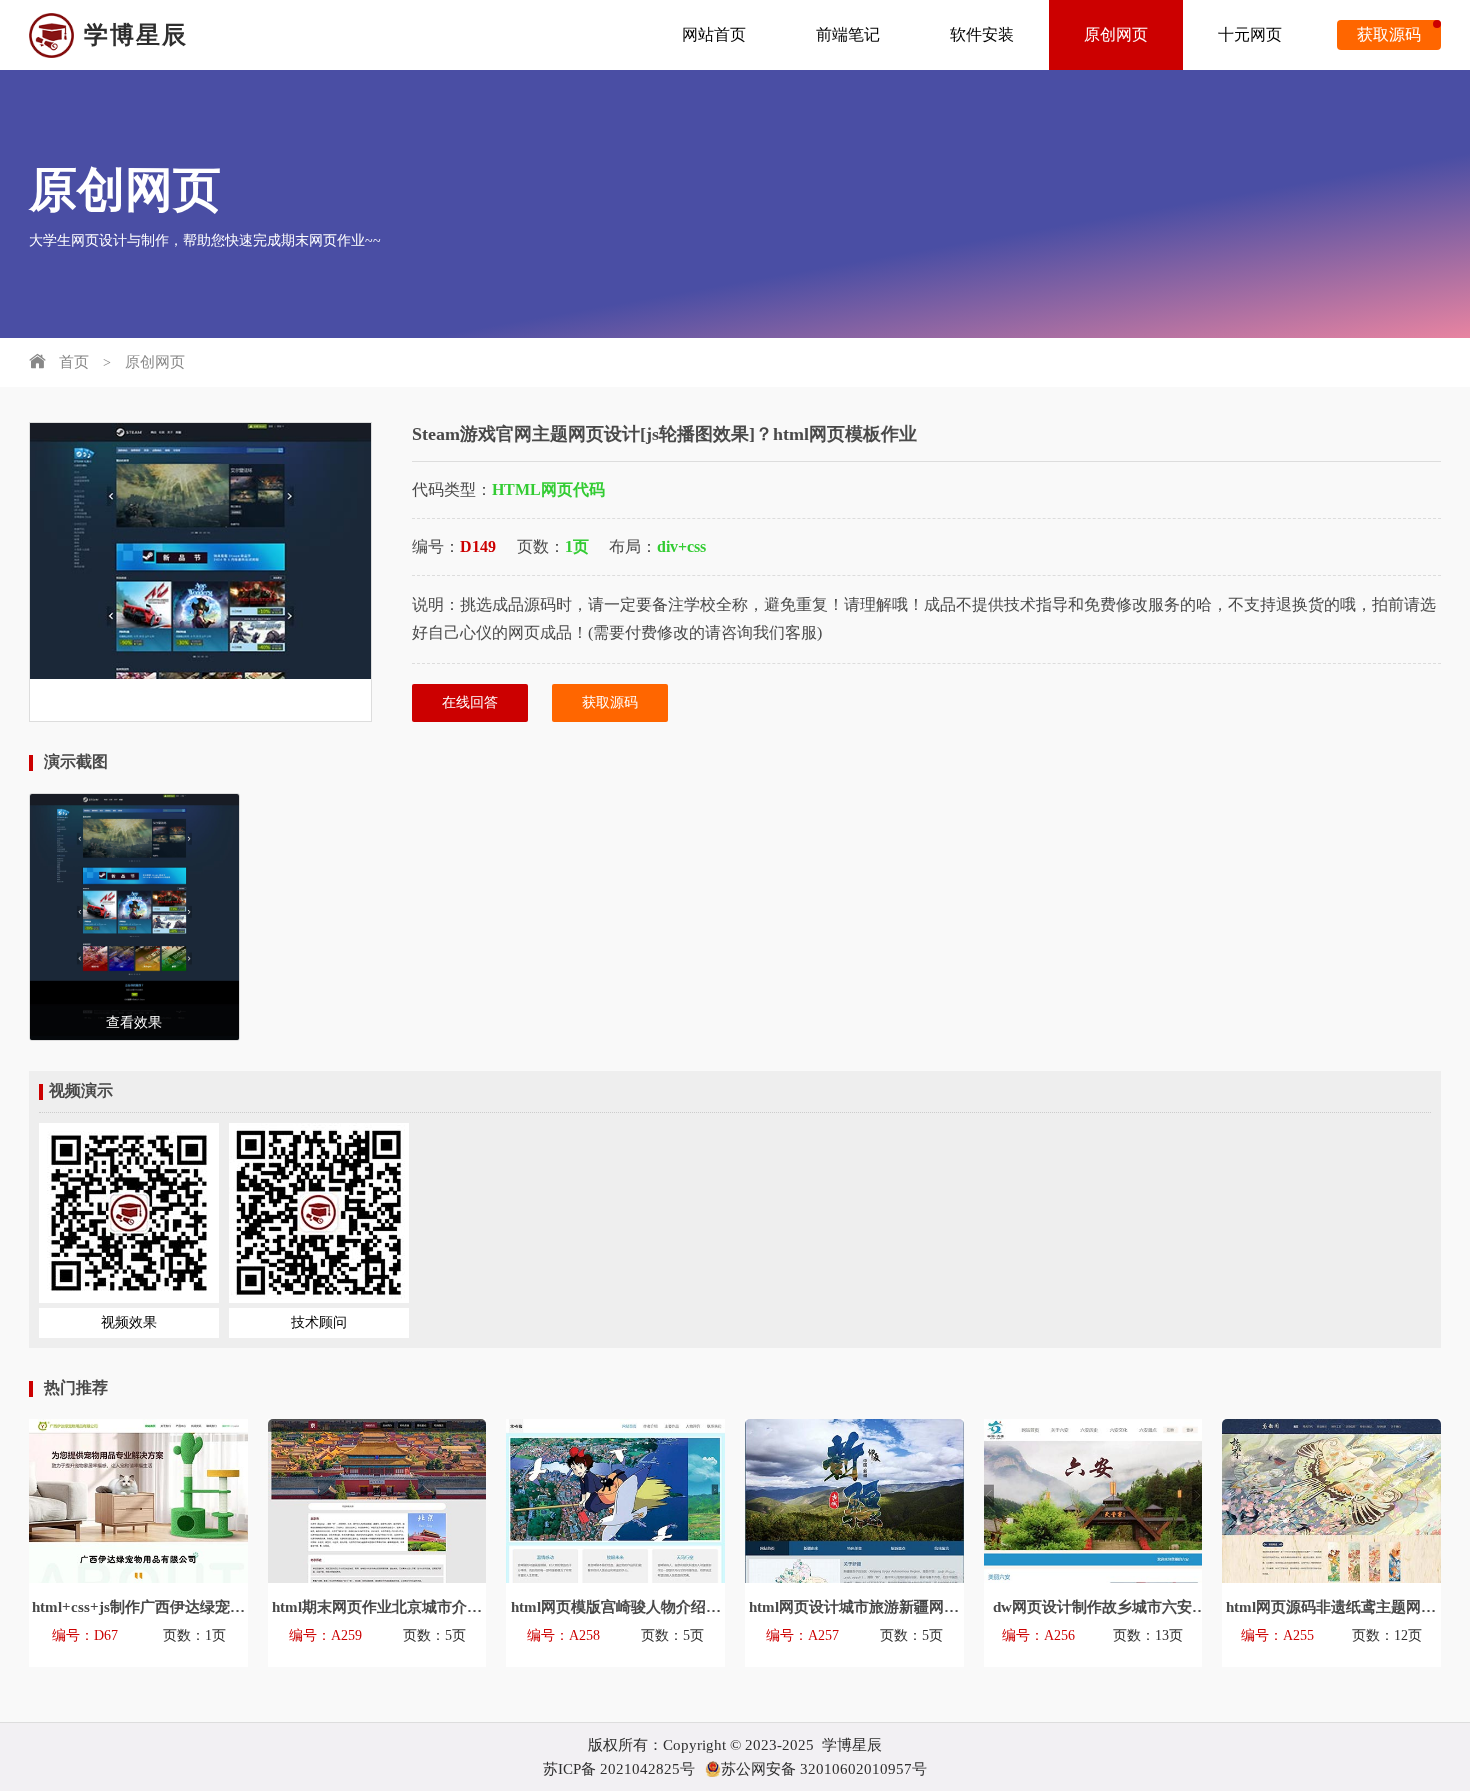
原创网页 (1116, 34)
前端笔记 (848, 34)
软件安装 (982, 34)
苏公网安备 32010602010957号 (824, 1769)
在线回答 (470, 702)
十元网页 (1250, 34)
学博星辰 (136, 35)
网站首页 (714, 34)
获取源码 (1389, 34)
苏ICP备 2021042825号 (619, 1769)
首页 (74, 362)
